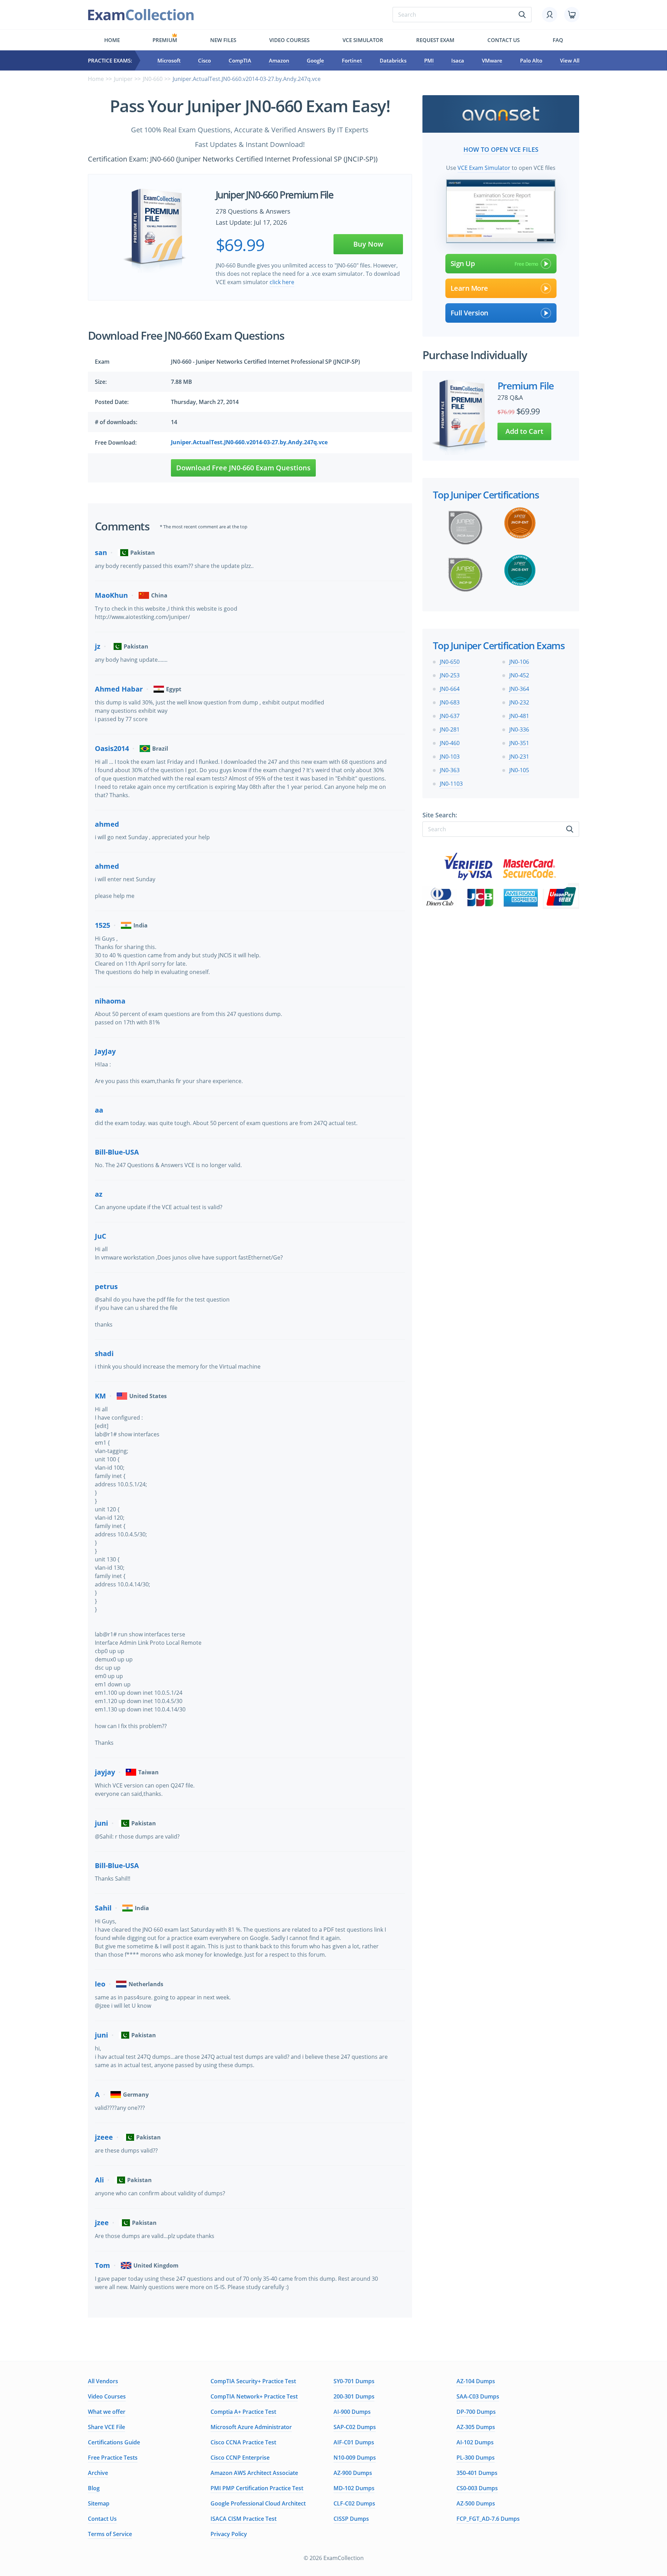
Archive (98, 2473)
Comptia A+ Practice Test (243, 2412)
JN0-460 (450, 743)
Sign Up (463, 263)
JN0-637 (450, 716)
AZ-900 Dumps (353, 2473)
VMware (492, 60)
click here (282, 282)
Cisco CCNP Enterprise (240, 2458)
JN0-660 (153, 79)
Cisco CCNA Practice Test (243, 2442)
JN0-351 (519, 743)
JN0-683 (450, 702)
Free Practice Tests (113, 2458)
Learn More (469, 288)
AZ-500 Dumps (476, 2503)
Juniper (123, 79)
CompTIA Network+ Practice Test (254, 2396)
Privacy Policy (229, 2534)
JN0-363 (450, 770)
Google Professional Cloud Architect (258, 2503)
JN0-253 (450, 675)
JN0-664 (450, 689)
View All (570, 60)
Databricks (393, 60)
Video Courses (289, 40)
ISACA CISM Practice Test (244, 2519)
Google (315, 60)
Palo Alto (531, 60)
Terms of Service (110, 2534)
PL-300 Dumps (476, 2458)
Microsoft (169, 60)
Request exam (435, 40)
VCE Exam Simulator (484, 168)
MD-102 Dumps (354, 2488)
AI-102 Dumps (475, 2442)
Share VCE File (106, 2427)
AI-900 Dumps (352, 2412)
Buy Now (368, 244)
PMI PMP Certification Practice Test (257, 2488)
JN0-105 (519, 770)
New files (223, 40)
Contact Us (102, 2519)
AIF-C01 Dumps (354, 2442)
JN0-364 (519, 689)
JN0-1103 (451, 784)
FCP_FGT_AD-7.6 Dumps (488, 2519)
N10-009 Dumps (355, 2458)
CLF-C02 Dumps (354, 2503)
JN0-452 (519, 675)
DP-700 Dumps (476, 2412)
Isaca (458, 60)
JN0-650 (450, 662)
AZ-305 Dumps (476, 2427)
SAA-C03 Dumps (478, 2396)
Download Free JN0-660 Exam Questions (243, 468)
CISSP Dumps (351, 2519)
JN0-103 (450, 757)
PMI (429, 60)
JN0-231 (519, 757)
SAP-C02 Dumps (355, 2427)
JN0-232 (519, 702)
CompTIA (240, 60)
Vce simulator (363, 40)
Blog (94, 2488)
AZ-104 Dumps (476, 2381)
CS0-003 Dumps (477, 2488)
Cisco (204, 60)
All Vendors (103, 2381)
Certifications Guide (114, 2442)
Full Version (470, 313)
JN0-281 (450, 729)
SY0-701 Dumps (354, 2381)
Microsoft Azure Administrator (251, 2427)
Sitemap (99, 2503)
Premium (165, 40)
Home (112, 40)
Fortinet (352, 60)
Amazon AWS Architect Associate (254, 2473)
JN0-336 (519, 729)
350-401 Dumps (477, 2473)
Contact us (504, 40)
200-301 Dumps (354, 2396)
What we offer (107, 2412)
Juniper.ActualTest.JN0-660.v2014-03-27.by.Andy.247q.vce (249, 442)
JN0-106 (519, 662)
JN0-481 (519, 716)
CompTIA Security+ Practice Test (253, 2381)
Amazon (279, 60)
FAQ (558, 40)
